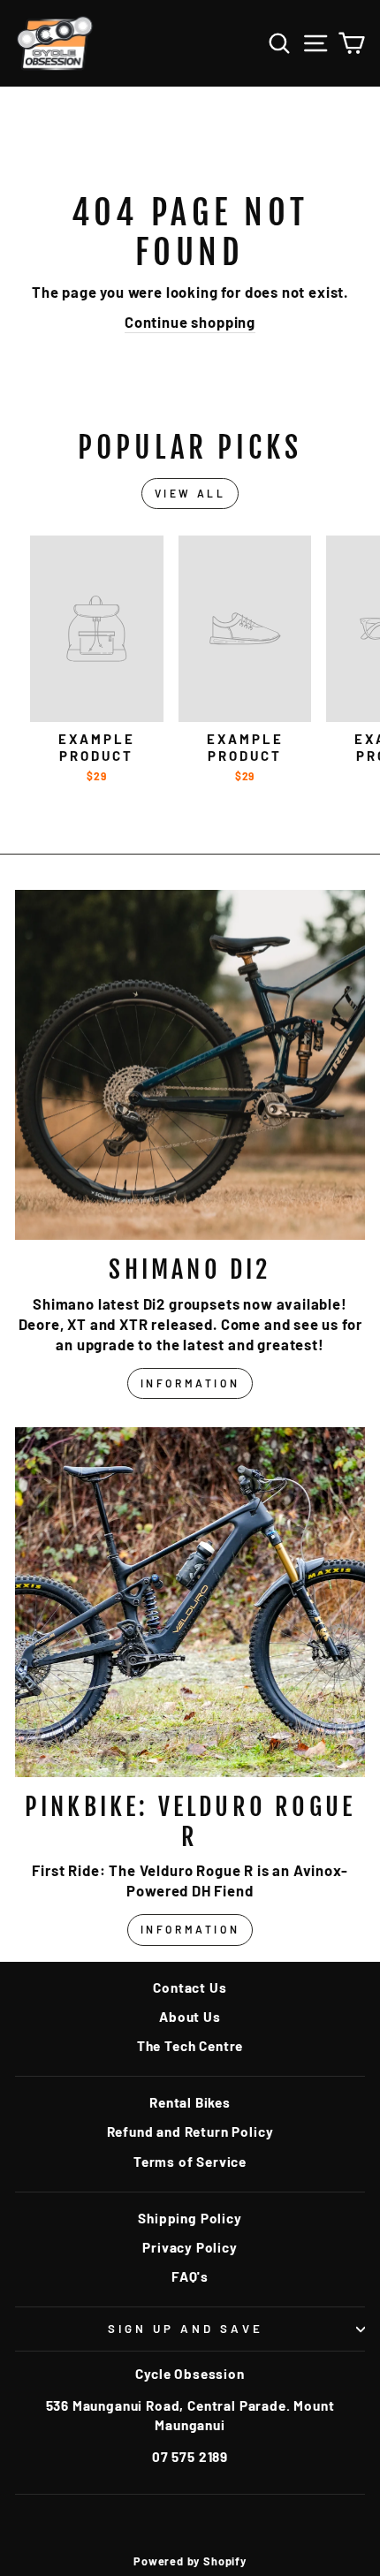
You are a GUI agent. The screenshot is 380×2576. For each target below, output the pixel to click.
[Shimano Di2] (190, 1065)
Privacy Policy (190, 2247)
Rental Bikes (190, 2102)
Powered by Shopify (190, 2561)
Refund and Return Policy (190, 2131)
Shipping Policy (190, 2218)
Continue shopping (190, 322)
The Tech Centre (190, 2046)
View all (190, 493)
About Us (190, 2017)
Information (190, 1383)
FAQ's (190, 2276)
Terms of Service (190, 2162)
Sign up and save (186, 2329)
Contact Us (190, 1987)
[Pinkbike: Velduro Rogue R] (190, 1602)
